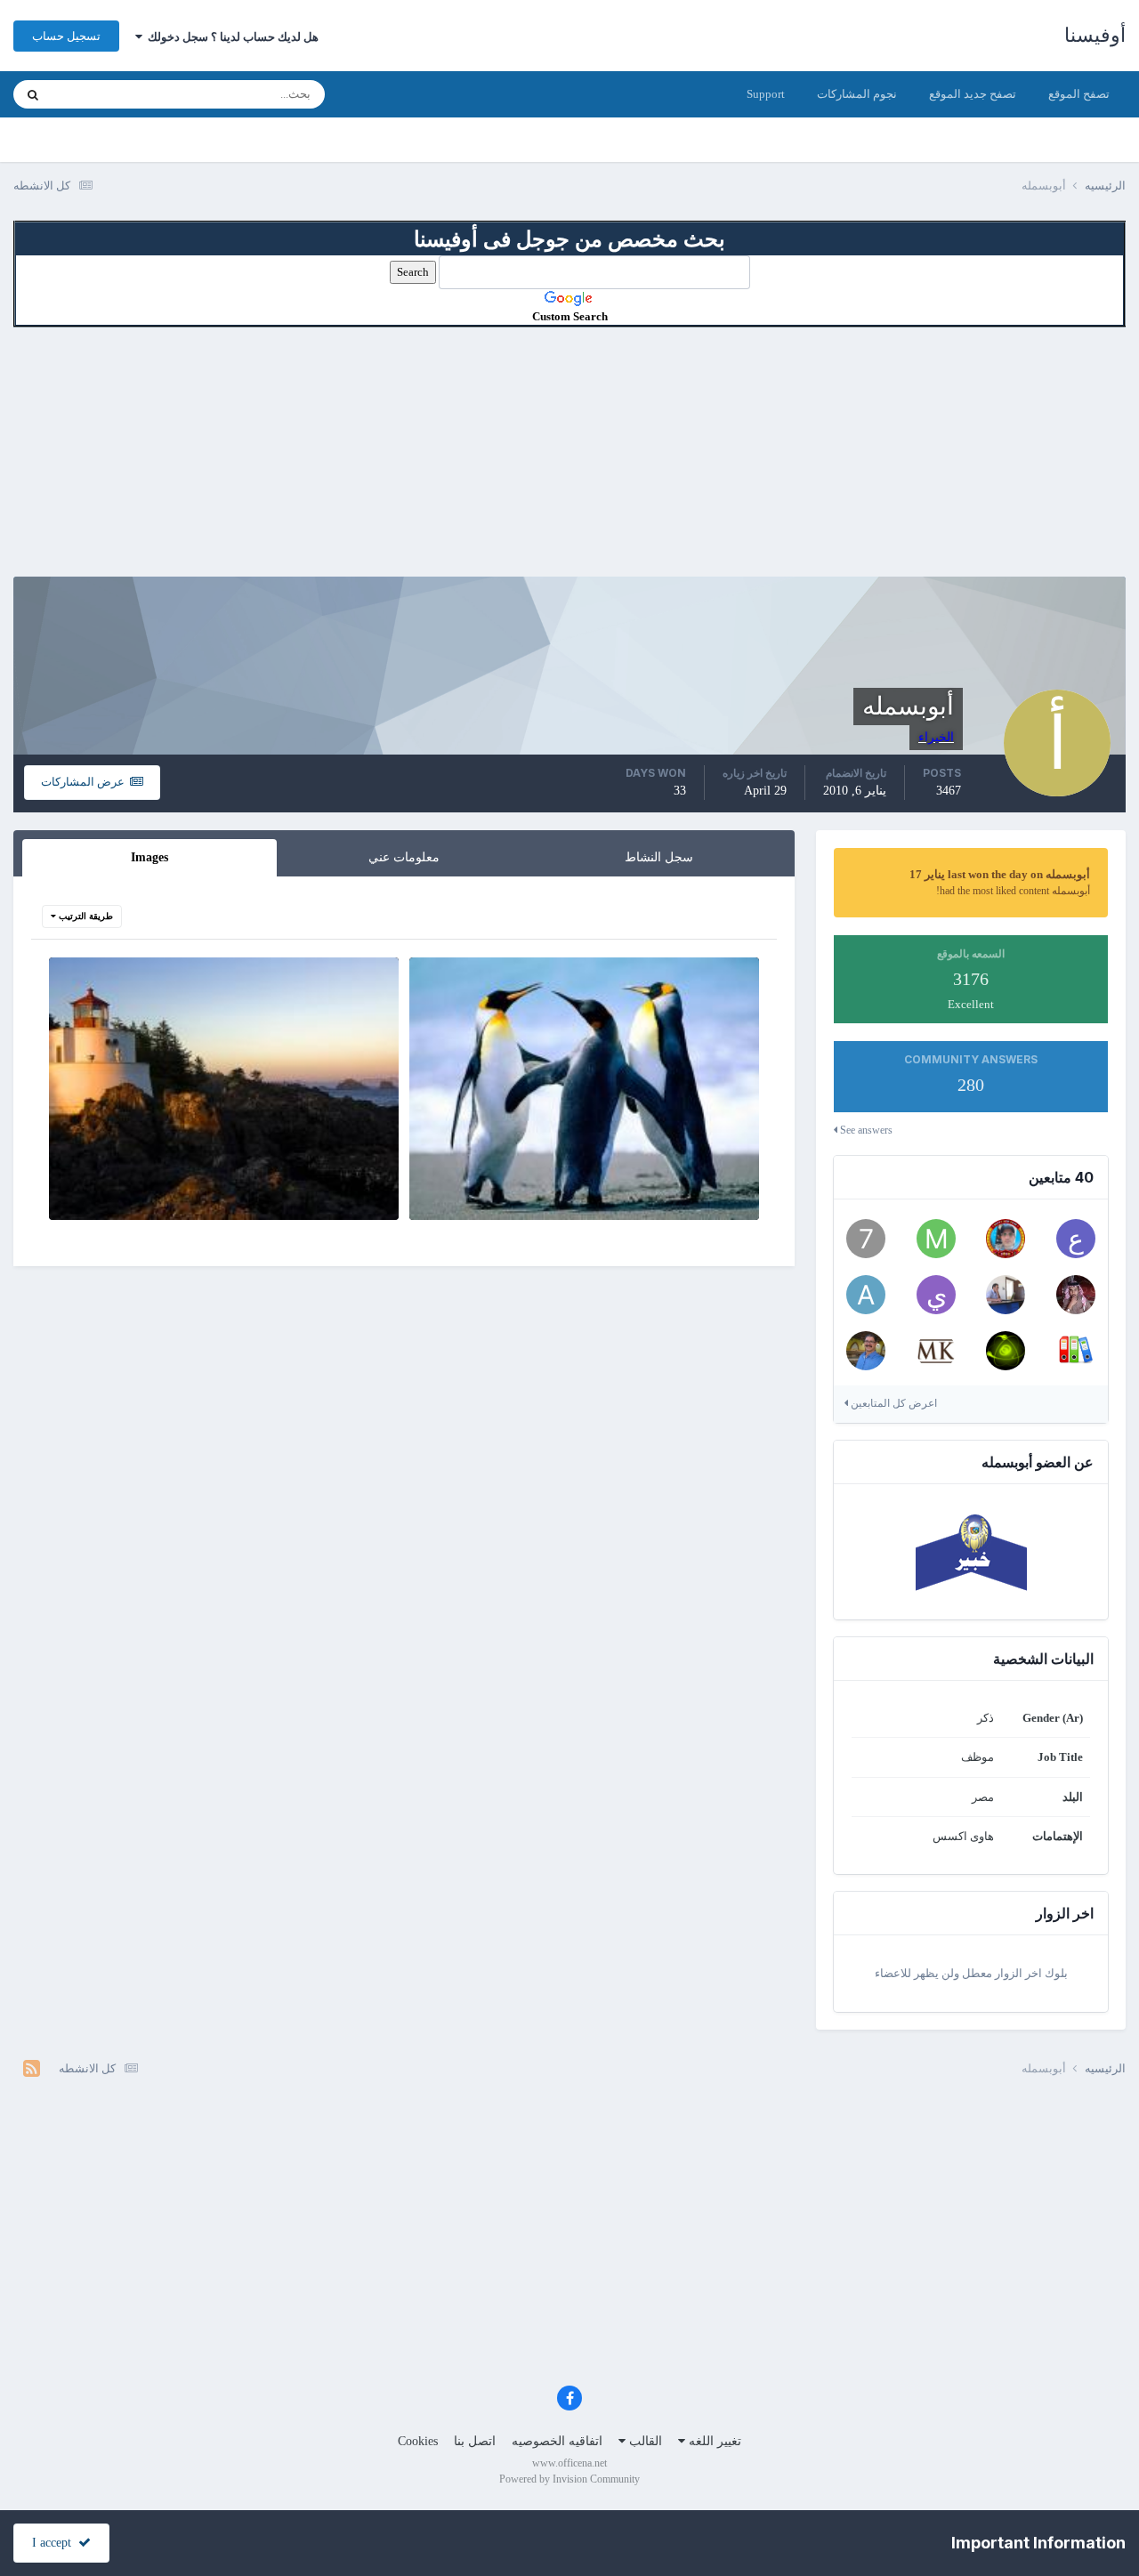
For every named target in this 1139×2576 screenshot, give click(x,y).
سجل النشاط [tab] (659, 857)
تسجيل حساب (66, 36)
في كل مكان (105, 94)
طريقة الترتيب (85, 916)
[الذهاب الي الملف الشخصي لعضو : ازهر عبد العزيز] (1006, 1351)
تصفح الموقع (1079, 94)
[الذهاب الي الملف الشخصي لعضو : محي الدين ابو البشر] (936, 1351)
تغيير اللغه (713, 2441)
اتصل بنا (475, 2441)
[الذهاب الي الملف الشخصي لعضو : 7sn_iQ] (866, 1239)
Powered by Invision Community (569, 2479)
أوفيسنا (1095, 35)
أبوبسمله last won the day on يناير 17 (1000, 874)
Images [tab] (149, 857)
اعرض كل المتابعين (893, 1403)
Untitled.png (717, 1179)
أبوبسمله (683, 1200)
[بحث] (33, 94)
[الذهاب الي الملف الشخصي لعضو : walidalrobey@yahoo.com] (866, 1351)
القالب (644, 2441)
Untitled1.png (353, 1179)
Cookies (418, 2441)
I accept (55, 2543)
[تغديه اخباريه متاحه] (32, 2069)
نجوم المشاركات (857, 94)
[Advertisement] (569, 452)
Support (766, 94)
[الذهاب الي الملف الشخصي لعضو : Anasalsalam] (1006, 1295)
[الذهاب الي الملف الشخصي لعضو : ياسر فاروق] (936, 1295)
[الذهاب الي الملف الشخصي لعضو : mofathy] (936, 1239)
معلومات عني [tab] (404, 857)
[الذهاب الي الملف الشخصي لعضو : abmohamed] (866, 1295)
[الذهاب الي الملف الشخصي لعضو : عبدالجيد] (1006, 1239)
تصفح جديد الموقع (973, 94)
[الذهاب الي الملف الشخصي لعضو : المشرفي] (1076, 1295)
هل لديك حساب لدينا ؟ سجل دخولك (230, 37)
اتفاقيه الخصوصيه (557, 2441)
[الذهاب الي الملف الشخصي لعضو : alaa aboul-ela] (1076, 1351)
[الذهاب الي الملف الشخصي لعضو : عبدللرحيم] (1076, 1239)
